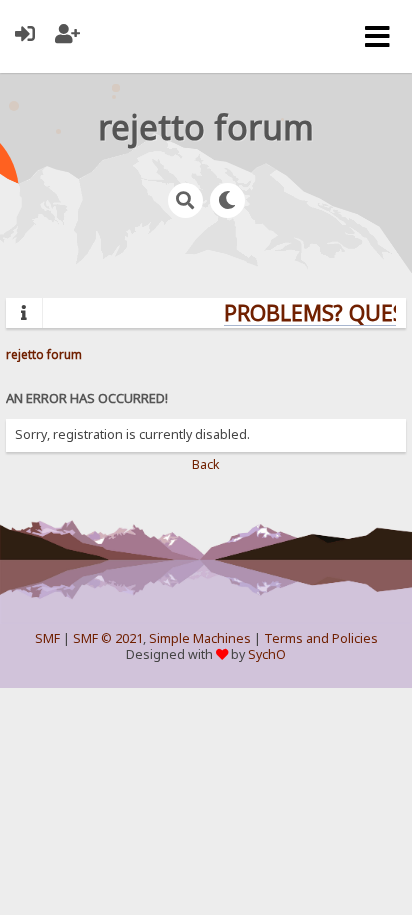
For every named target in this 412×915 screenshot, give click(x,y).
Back (206, 464)
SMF (47, 638)
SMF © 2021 (108, 638)
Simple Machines (200, 638)
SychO (267, 654)
